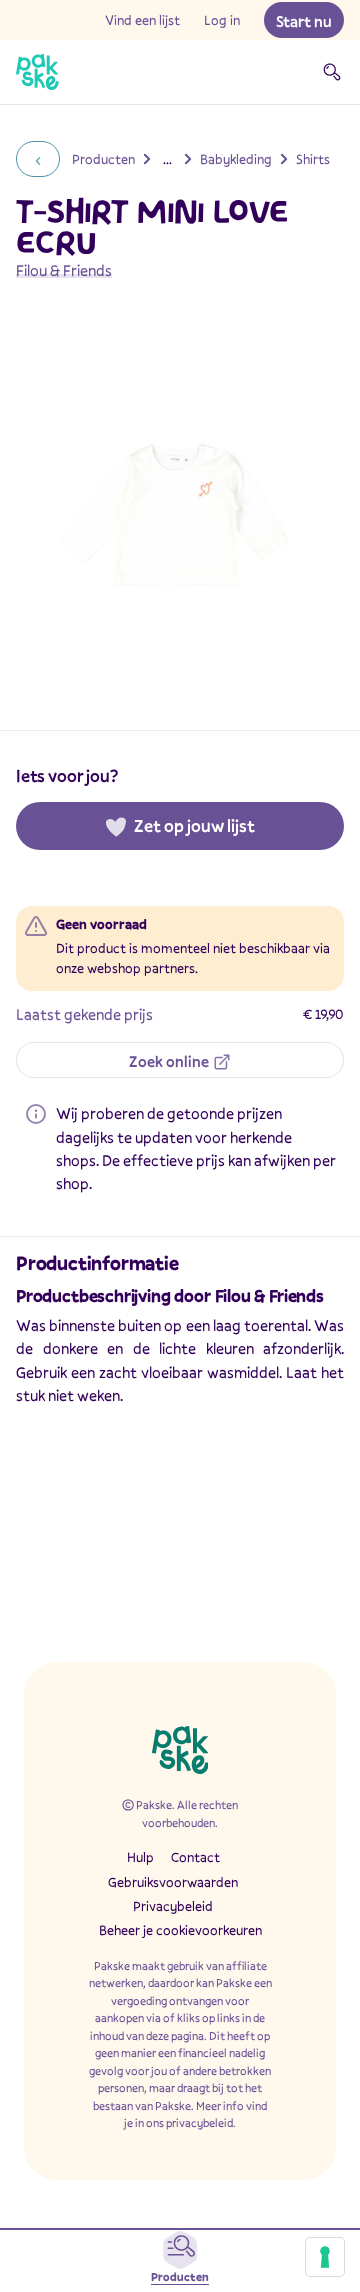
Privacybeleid (173, 1906)
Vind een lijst (142, 20)
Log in (222, 20)
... (167, 159)
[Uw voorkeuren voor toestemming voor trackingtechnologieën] (325, 2257)
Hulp (140, 1857)
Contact (195, 1857)
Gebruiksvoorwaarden (173, 1882)
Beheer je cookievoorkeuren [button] (180, 1930)
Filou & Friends (64, 270)
